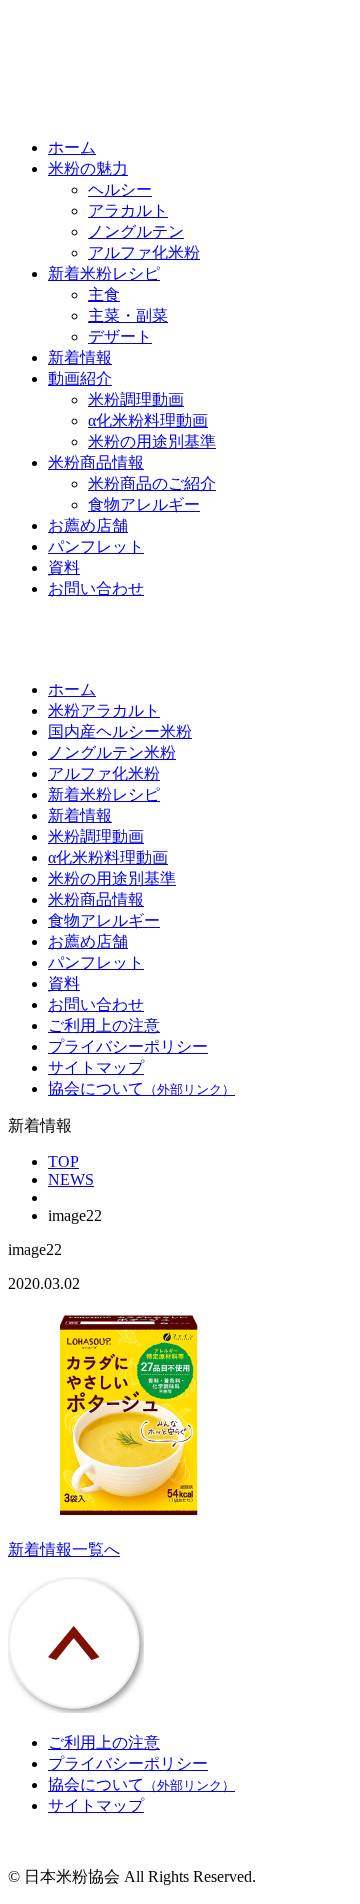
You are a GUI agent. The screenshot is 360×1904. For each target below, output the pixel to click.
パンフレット (96, 546)
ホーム (72, 147)
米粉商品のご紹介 (152, 483)
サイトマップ (96, 1067)
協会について (141, 1088)
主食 (104, 294)
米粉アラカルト (104, 710)
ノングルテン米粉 (112, 752)
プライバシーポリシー (128, 1046)
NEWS (71, 1179)
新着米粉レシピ (104, 273)
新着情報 (80, 357)
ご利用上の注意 (104, 1025)
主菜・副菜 (128, 315)
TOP (63, 1161)
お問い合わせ (96, 588)
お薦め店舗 (88, 525)
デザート (120, 336)
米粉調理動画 (136, 399)
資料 (64, 567)
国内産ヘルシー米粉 (120, 731)
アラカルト (128, 210)
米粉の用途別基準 (152, 441)
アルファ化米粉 (144, 252)
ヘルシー (120, 189)
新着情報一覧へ (64, 1549)
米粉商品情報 (96, 462)
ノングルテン (136, 231)
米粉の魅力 (88, 168)
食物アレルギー (144, 504)
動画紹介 (80, 378)
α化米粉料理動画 (148, 420)
